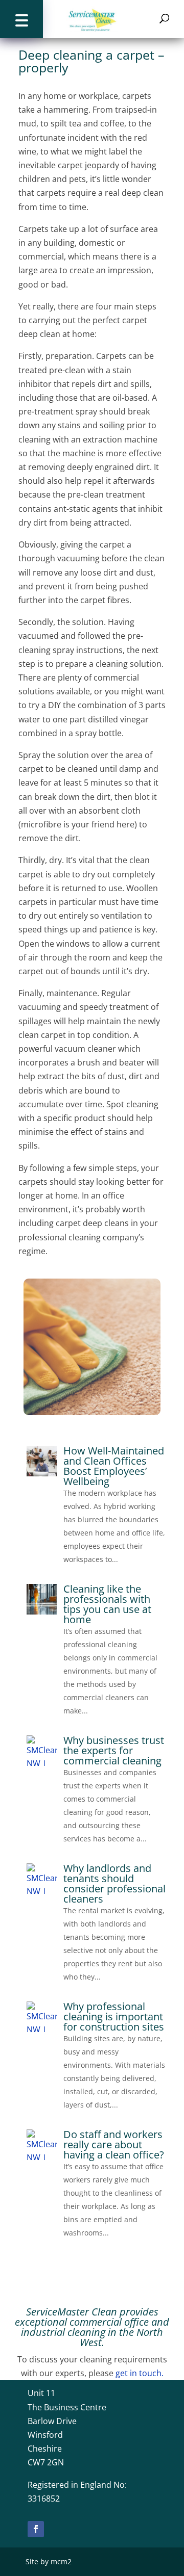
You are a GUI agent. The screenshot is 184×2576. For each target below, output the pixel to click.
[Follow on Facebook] (36, 2529)
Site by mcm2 (49, 2561)
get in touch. (139, 2373)
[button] (21, 19)
